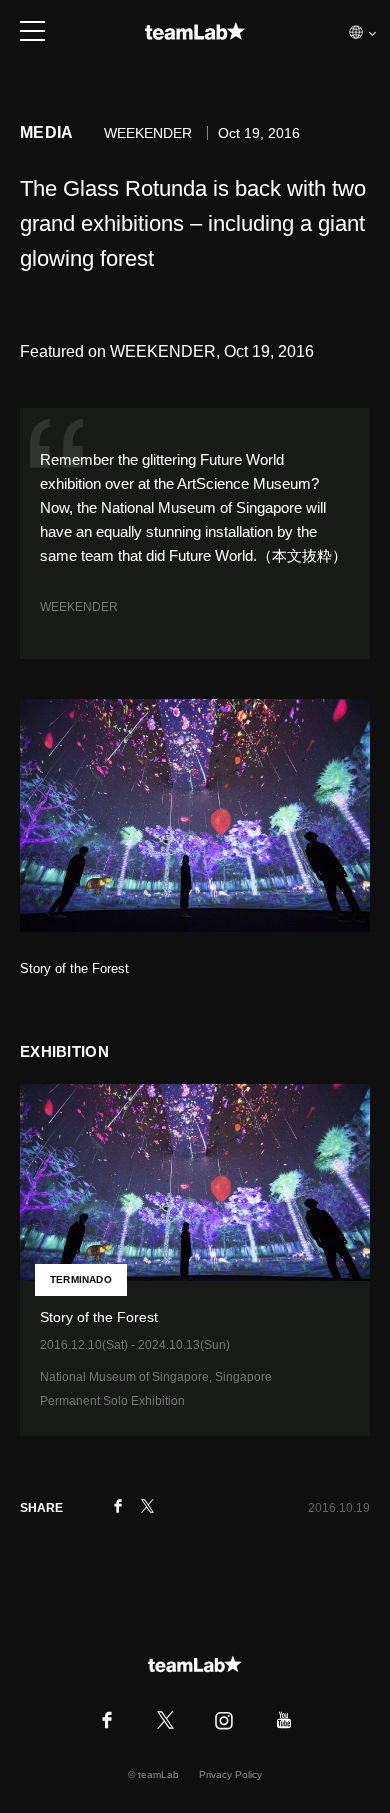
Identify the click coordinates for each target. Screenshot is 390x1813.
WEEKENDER (79, 607)
